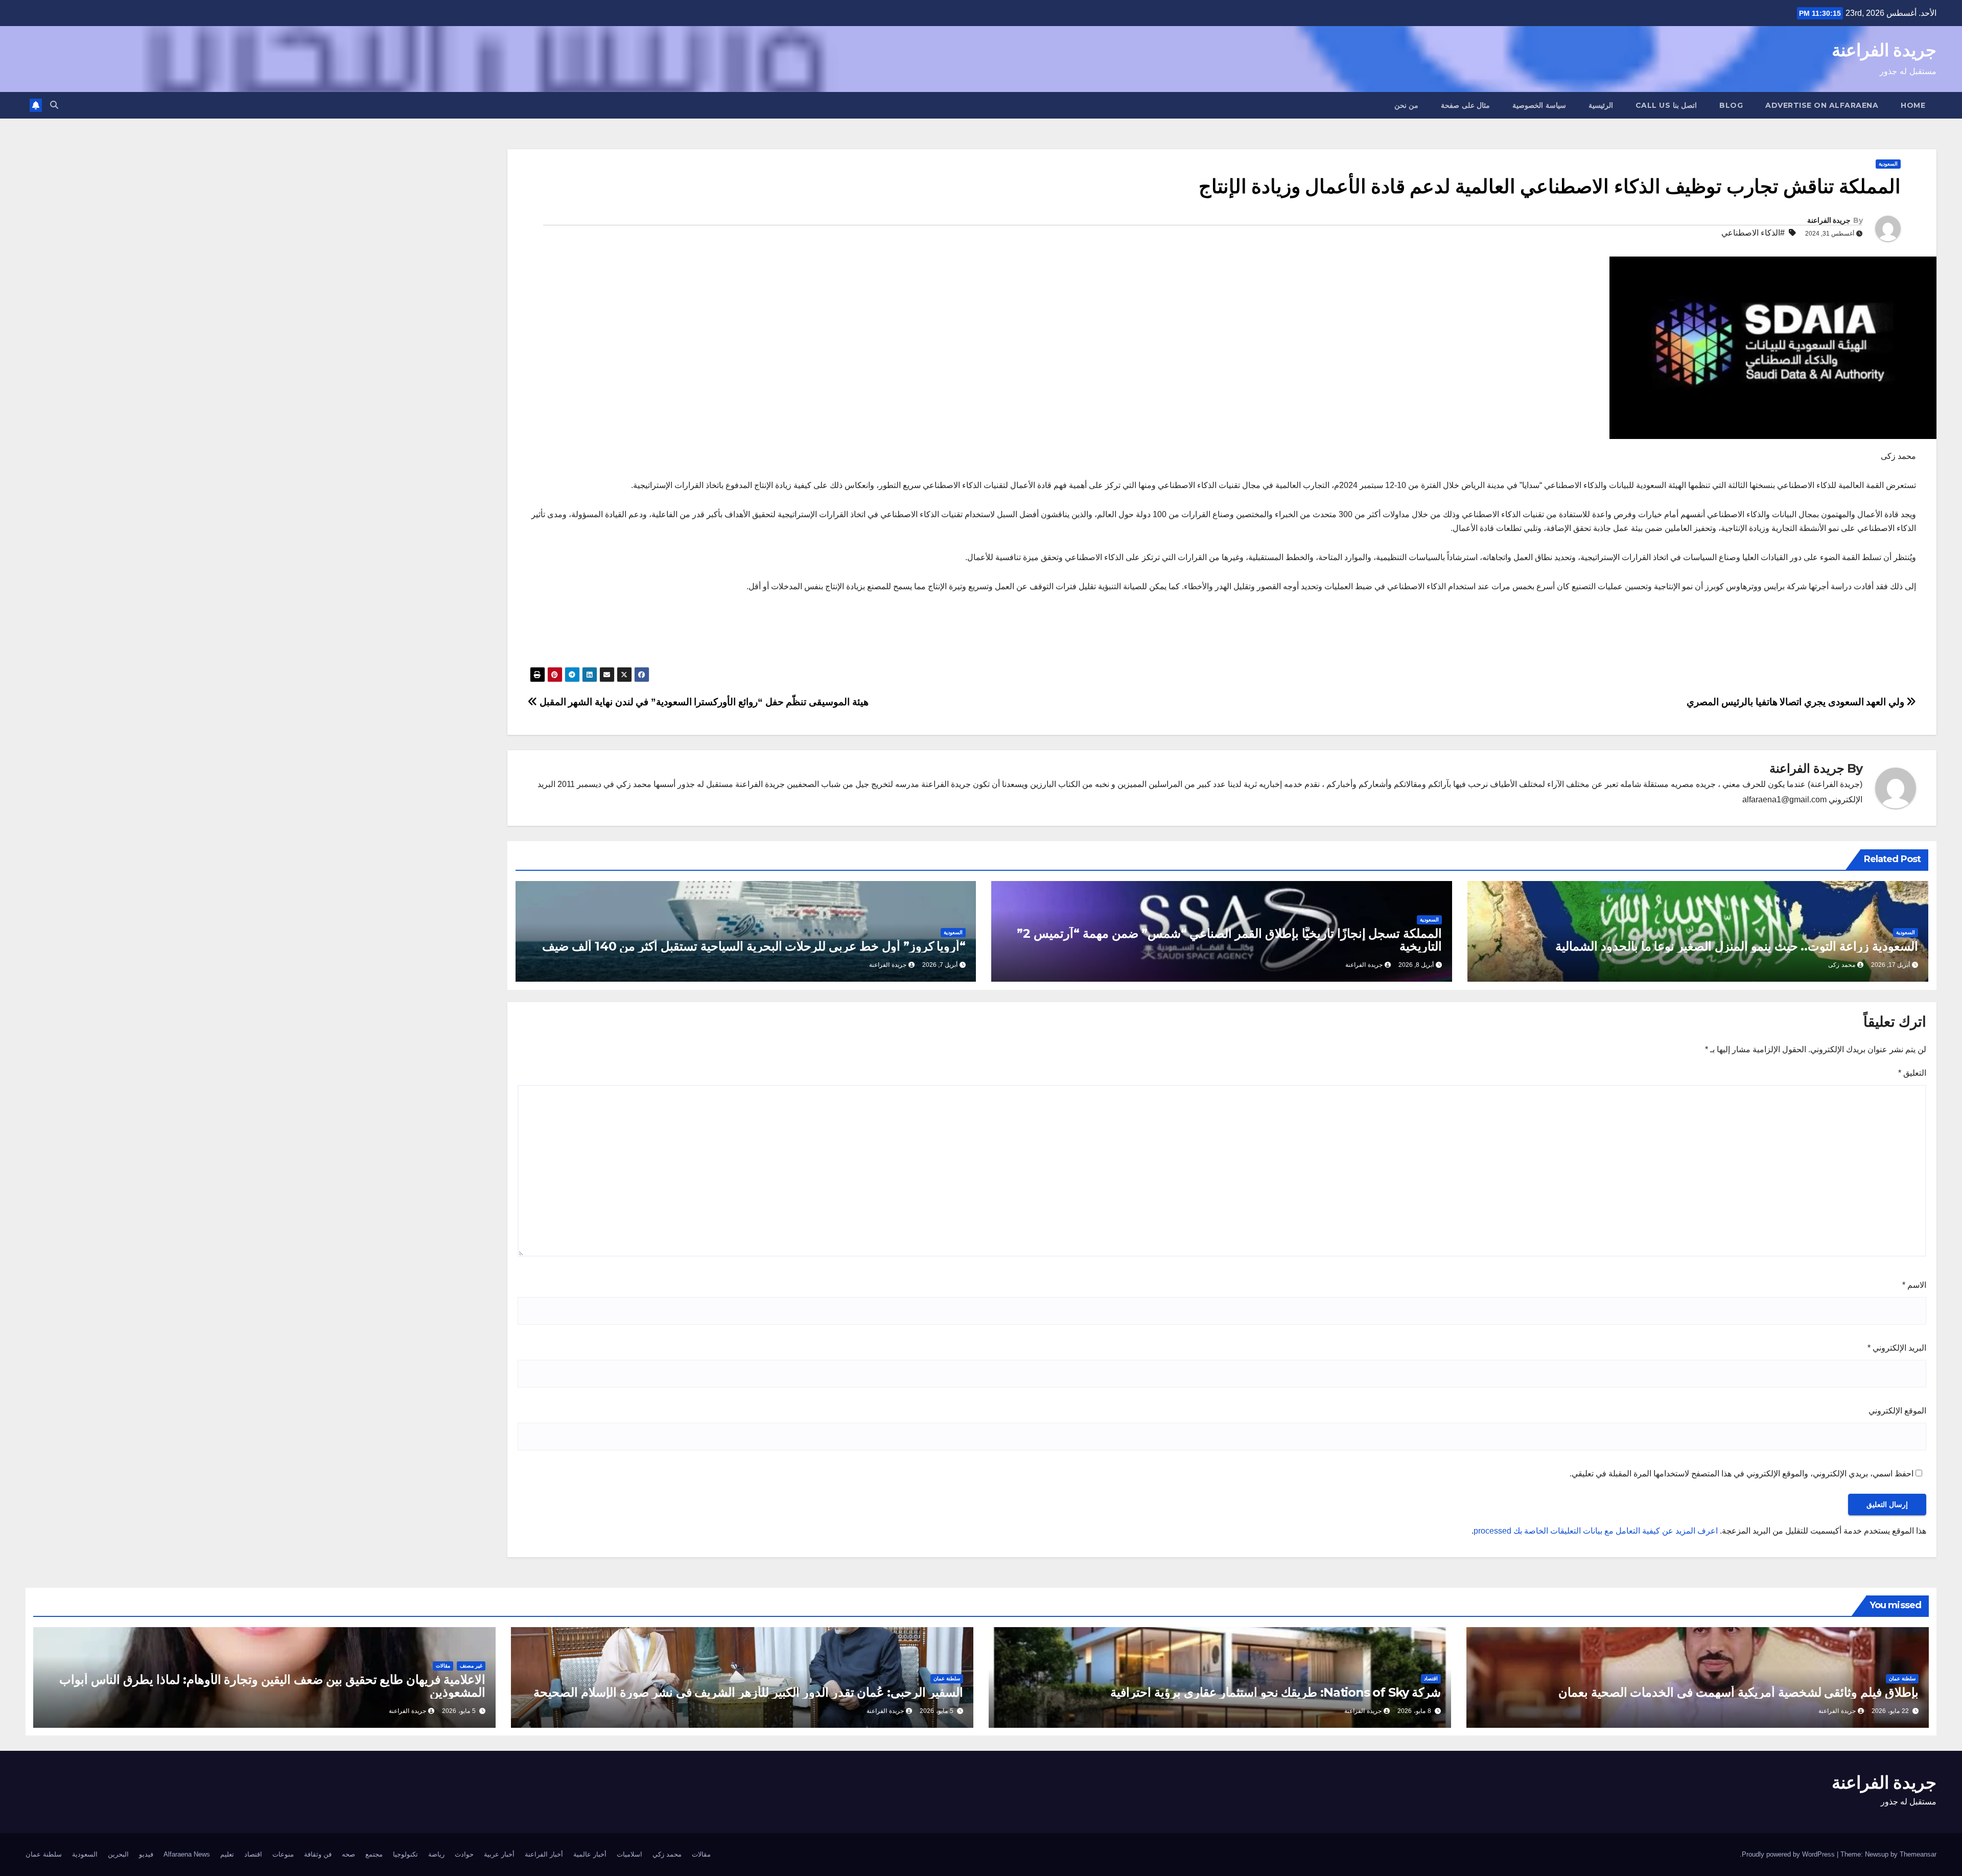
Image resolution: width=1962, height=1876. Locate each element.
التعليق (1912, 1073)
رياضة (436, 1854)
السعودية (1888, 164)
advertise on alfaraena (1822, 105)
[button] (54, 105)
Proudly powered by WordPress (1789, 1854)
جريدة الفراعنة (1884, 50)
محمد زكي (667, 1854)
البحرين (118, 1854)
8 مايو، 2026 (1414, 1711)
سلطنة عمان (1902, 1678)
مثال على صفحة (1465, 105)
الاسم (1914, 1285)
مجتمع (374, 1854)
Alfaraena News (187, 1854)
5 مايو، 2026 (937, 1711)
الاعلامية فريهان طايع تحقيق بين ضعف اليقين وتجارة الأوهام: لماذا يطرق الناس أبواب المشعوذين (272, 1686)
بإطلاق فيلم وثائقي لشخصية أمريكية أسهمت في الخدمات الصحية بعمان (1738, 1692)
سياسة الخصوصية (1539, 105)
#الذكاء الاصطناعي (1753, 233)
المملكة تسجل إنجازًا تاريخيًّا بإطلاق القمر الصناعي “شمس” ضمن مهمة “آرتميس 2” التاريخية (1229, 940)
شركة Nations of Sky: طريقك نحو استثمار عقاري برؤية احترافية (1276, 1692)
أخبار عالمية (590, 1854)
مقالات (443, 1666)
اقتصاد (1431, 1678)
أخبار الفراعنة (544, 1854)
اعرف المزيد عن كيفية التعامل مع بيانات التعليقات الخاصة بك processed (1596, 1531)
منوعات (283, 1854)
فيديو (146, 1854)
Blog (1731, 105)
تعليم (227, 1854)
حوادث (464, 1854)
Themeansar (1918, 1854)
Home (1913, 105)
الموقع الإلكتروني (1897, 1411)
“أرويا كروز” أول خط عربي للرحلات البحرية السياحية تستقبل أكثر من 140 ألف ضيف (754, 946)
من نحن (1407, 105)
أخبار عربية (499, 1854)
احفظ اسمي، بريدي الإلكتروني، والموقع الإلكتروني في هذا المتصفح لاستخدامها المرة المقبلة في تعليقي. (1742, 1474)
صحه (348, 1854)
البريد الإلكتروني (1897, 1348)
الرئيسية (1601, 105)
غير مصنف (471, 1666)
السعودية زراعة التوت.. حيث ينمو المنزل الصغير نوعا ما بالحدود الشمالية (1737, 946)
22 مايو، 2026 (1890, 1711)
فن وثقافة (318, 1854)
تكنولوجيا (405, 1854)
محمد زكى (1842, 965)
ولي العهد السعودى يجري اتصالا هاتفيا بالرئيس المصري (1796, 702)
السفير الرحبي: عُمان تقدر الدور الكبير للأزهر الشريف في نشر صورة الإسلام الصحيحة (748, 1692)
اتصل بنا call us (1666, 105)
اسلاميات (629, 1854)
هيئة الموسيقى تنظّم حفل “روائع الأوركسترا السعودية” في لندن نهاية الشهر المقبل (703, 702)
